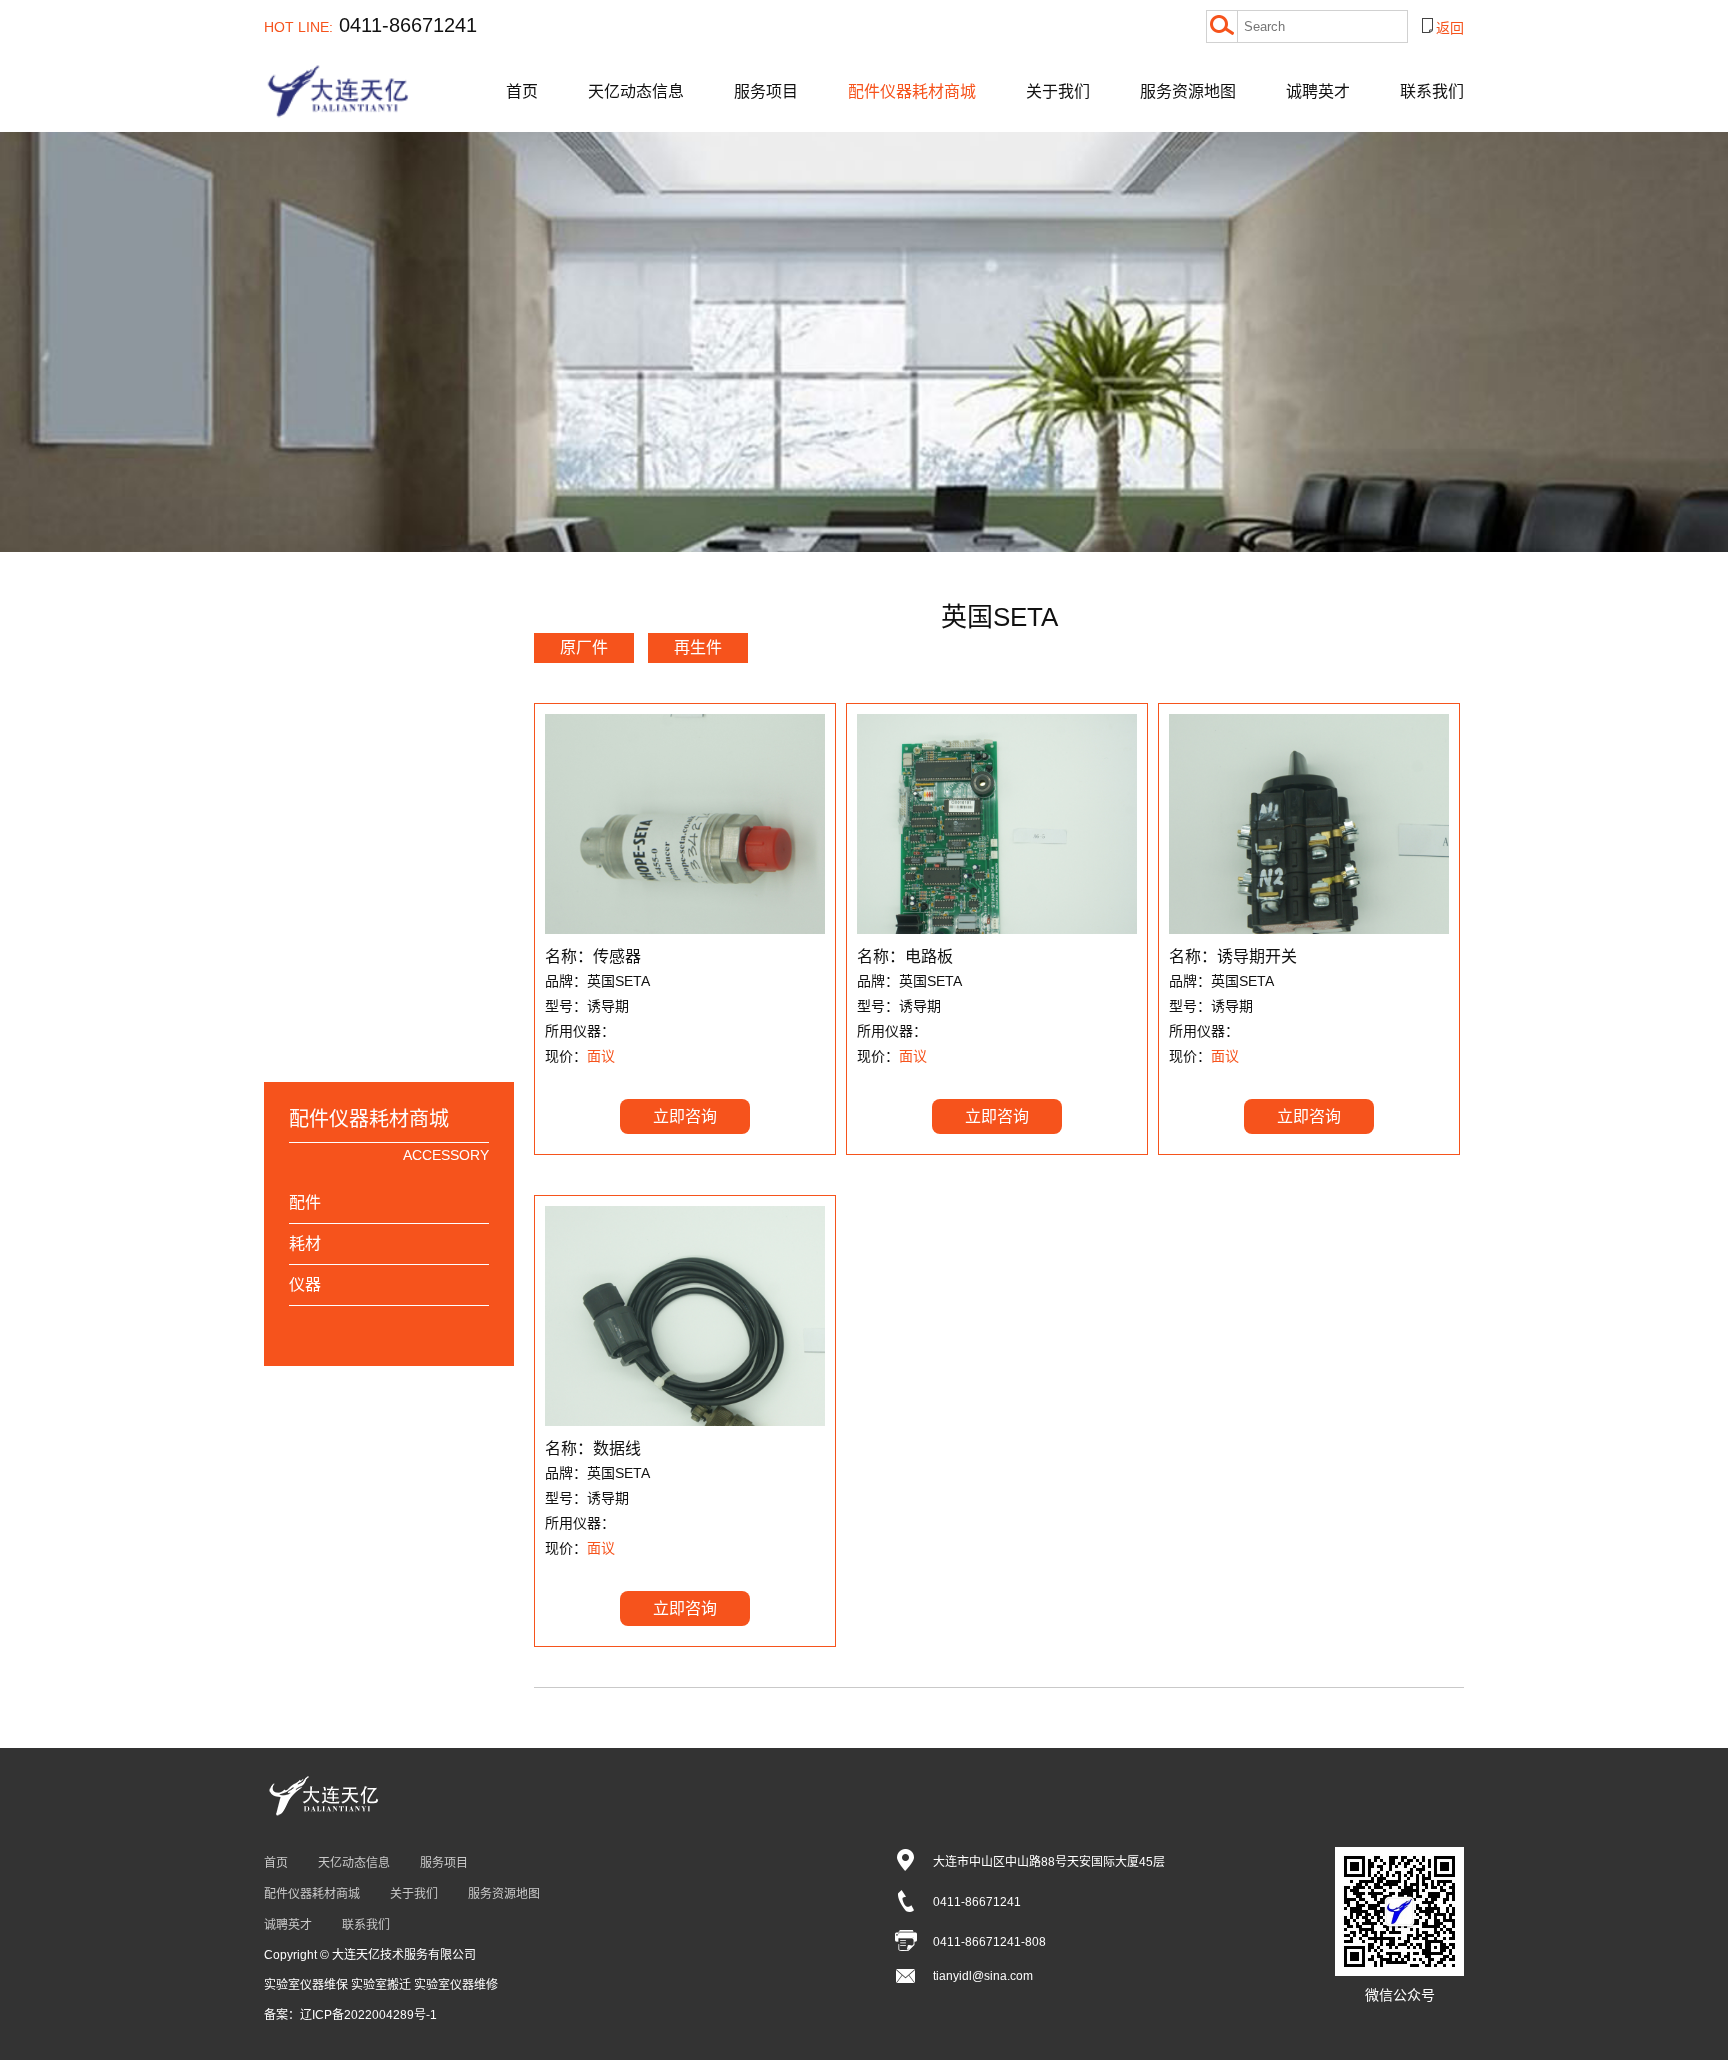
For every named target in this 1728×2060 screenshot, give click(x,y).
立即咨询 (685, 1116)
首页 (522, 91)
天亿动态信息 (636, 91)
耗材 (305, 1243)
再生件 (698, 647)
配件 (305, 1202)
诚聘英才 (1318, 91)
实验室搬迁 (382, 1985)
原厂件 (584, 647)
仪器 (305, 1284)
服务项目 (766, 91)
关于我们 (1058, 91)
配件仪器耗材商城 (912, 91)
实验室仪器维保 (307, 1985)
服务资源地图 (1188, 91)
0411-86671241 (370, 25)
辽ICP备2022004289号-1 (368, 2015)
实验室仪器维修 (456, 1985)
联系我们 (1432, 91)
